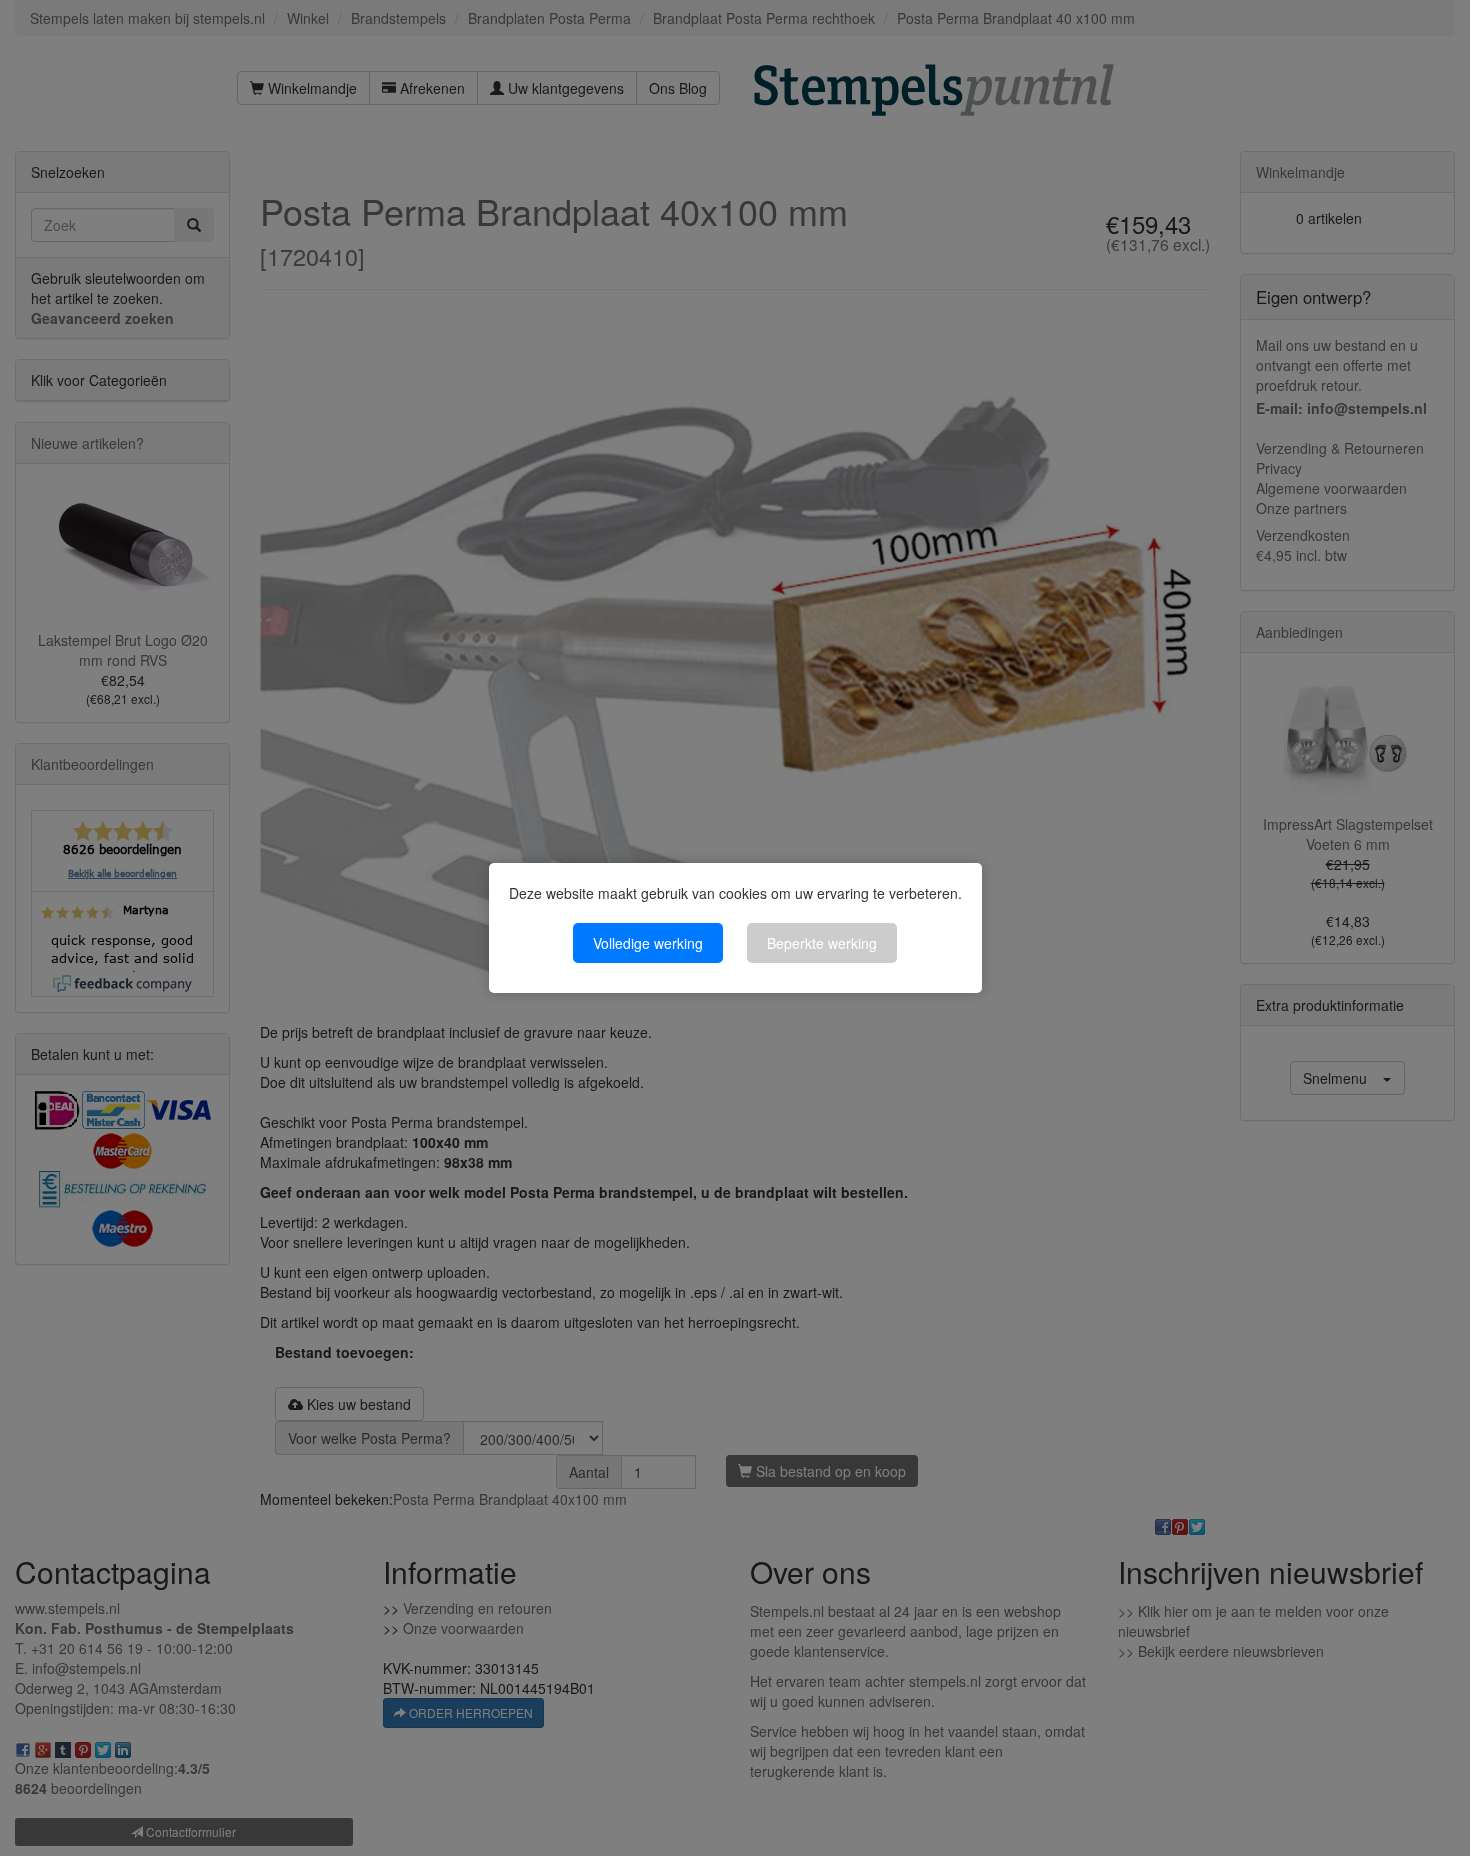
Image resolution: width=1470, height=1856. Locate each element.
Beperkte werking (822, 943)
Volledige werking (648, 943)
